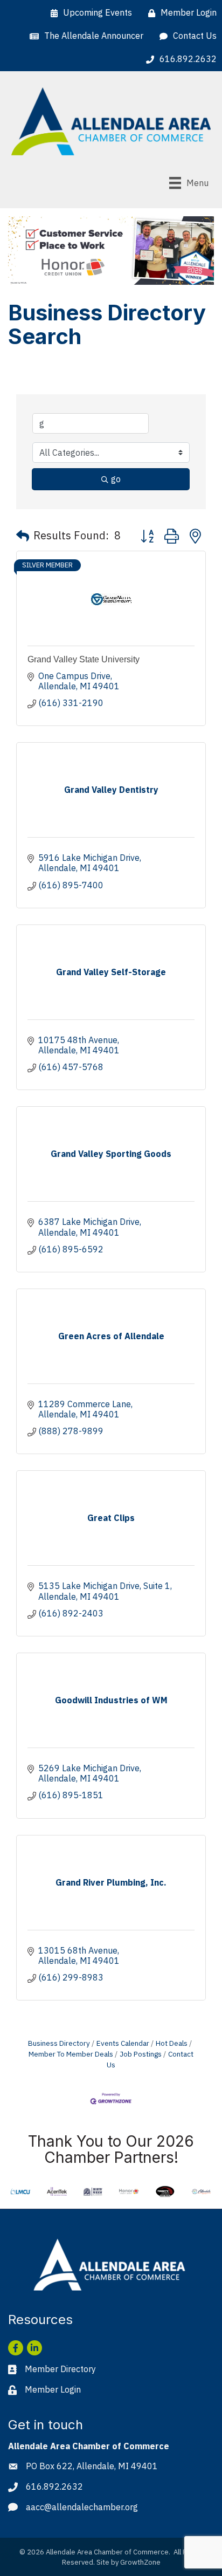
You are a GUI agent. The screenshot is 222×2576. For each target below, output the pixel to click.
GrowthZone (140, 2562)
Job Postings (141, 2054)
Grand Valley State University (84, 659)
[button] (23, 536)
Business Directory (59, 2043)
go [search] (116, 479)
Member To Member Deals (71, 2054)
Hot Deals (172, 2043)
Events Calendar (123, 2043)
